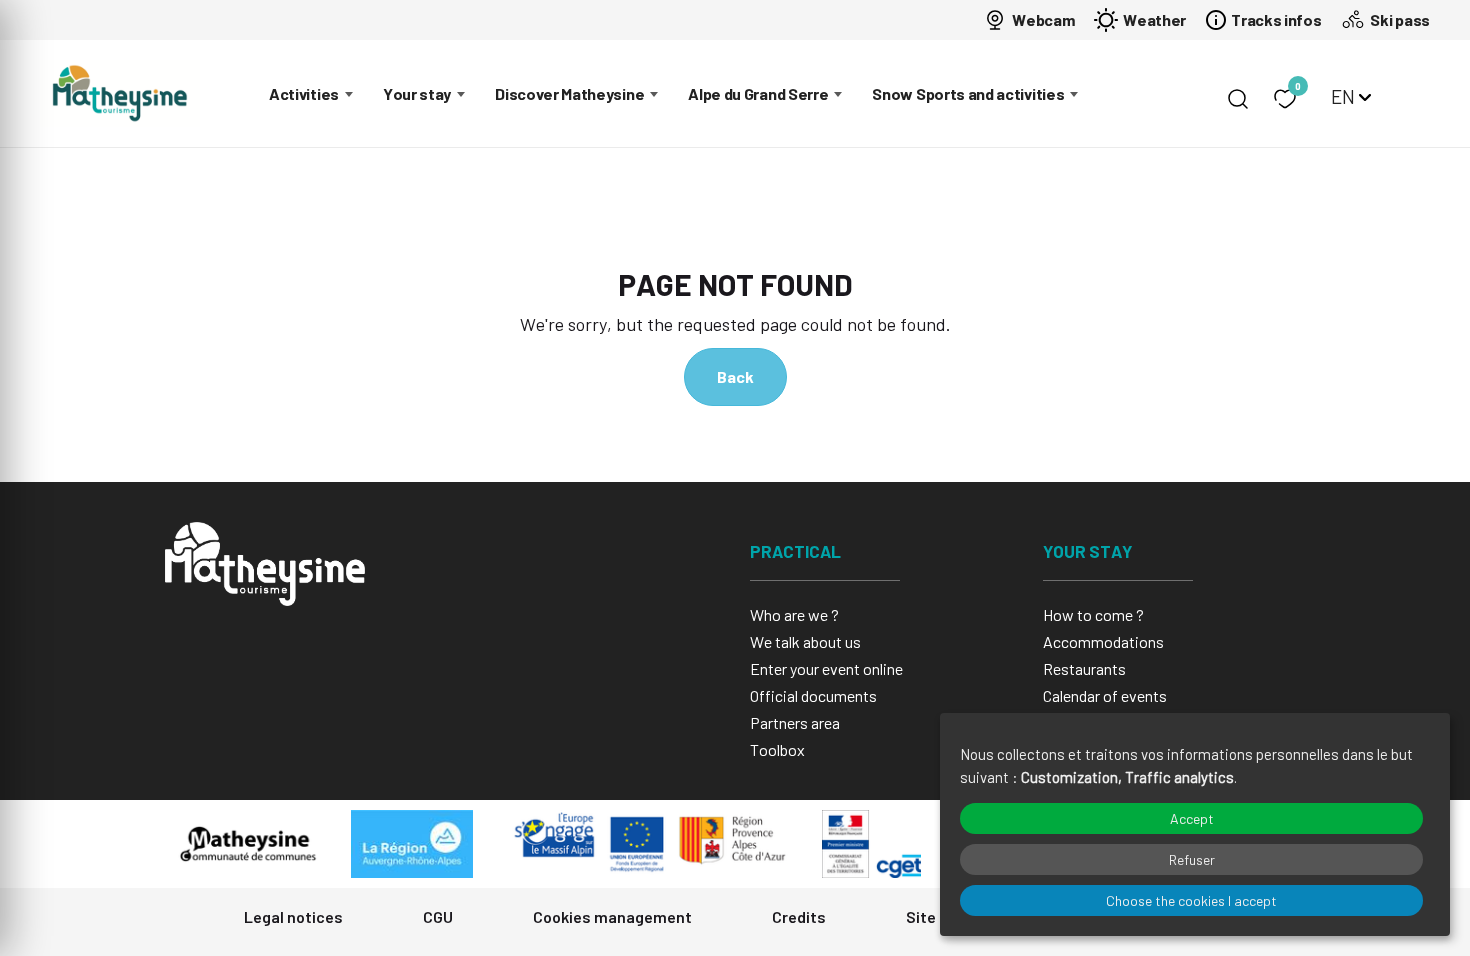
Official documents (813, 695)
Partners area (795, 722)
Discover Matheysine (569, 93)
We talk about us (805, 641)
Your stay (417, 93)
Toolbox (777, 749)
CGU (438, 916)
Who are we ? (794, 614)
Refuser (1192, 859)
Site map (938, 916)
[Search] (1238, 99)
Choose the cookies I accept (1191, 900)
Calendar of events (1105, 695)
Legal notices (293, 916)
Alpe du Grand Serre (758, 93)
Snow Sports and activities (968, 93)
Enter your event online (826, 668)
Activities (304, 93)
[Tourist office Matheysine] (120, 93)
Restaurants (1084, 668)
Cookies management (612, 916)
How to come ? (1093, 614)
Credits (799, 916)
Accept (1192, 818)
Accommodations (1103, 641)
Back (735, 376)
